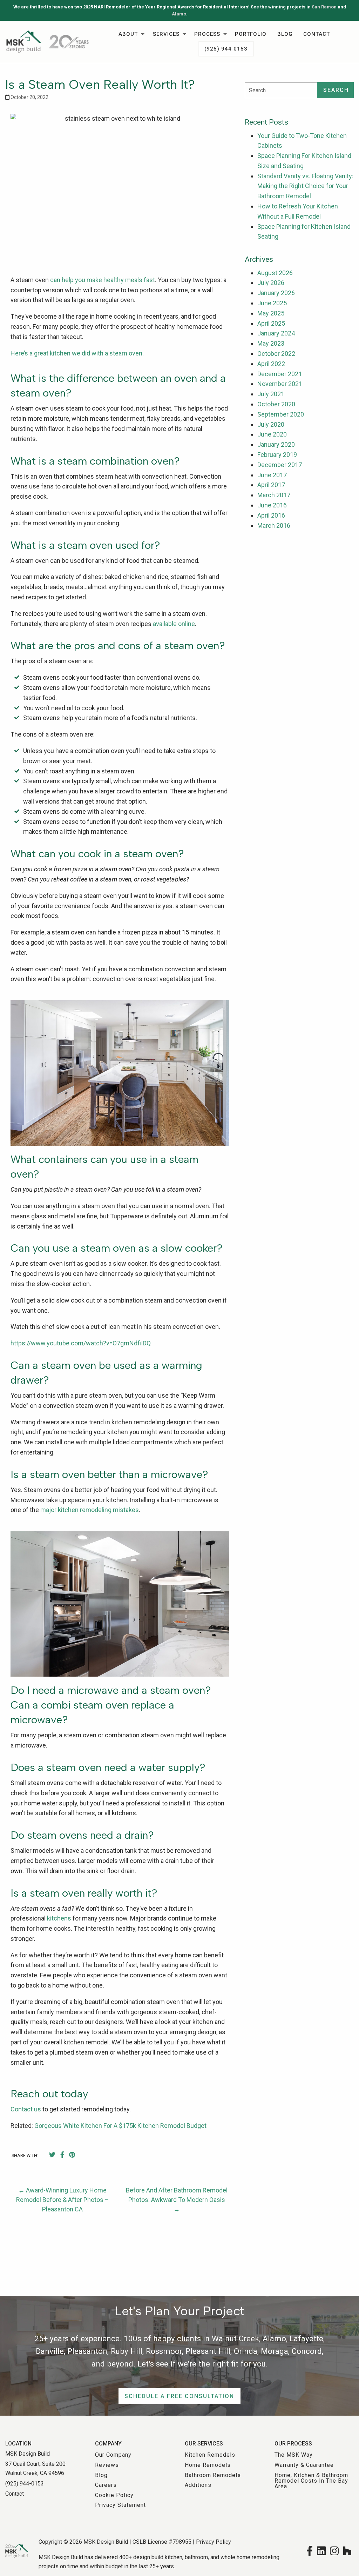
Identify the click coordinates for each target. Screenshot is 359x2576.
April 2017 (271, 485)
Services (166, 34)
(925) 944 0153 (226, 49)
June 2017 (272, 475)
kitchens (59, 1918)
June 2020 (272, 434)
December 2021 (280, 374)
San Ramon (324, 7)
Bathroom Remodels (213, 2475)
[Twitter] (52, 2155)
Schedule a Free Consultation (179, 2396)
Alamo (179, 14)
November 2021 (280, 384)
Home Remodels (208, 2465)
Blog (285, 34)
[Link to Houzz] (347, 2550)
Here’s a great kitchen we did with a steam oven (76, 353)
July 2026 (271, 283)
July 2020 (271, 424)
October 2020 (276, 404)
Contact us (26, 2109)
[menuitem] (130, 34)
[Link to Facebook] (310, 2550)
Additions (198, 2485)
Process (207, 34)
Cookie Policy (114, 2495)
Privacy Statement (120, 2505)
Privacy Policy (214, 2542)
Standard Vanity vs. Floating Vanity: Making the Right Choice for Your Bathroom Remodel (305, 186)
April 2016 (271, 515)
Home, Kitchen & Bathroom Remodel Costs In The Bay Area (311, 2481)
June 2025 (272, 303)
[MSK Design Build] (47, 41)
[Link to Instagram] (334, 2550)
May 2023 (271, 343)
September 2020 (281, 414)
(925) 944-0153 (25, 2484)
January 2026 (276, 293)
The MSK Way (294, 2455)
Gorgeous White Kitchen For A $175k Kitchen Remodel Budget (120, 2126)
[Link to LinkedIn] (321, 2550)
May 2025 (271, 313)
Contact (317, 34)
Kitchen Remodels (210, 2455)
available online (174, 624)
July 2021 (271, 394)
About (128, 34)
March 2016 (274, 525)
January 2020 (276, 444)
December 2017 (280, 465)
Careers (106, 2485)
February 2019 (277, 455)
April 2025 (271, 323)
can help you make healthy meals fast (103, 280)
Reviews (107, 2465)
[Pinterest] (72, 2155)
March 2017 (274, 495)
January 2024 (276, 333)
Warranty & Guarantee (304, 2465)
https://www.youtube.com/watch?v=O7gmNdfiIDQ (81, 1343)
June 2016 (272, 505)
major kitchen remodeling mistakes (90, 1510)
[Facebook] (62, 2155)
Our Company (113, 2455)
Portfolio (251, 34)
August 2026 (275, 273)
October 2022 (276, 354)
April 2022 (271, 364)
